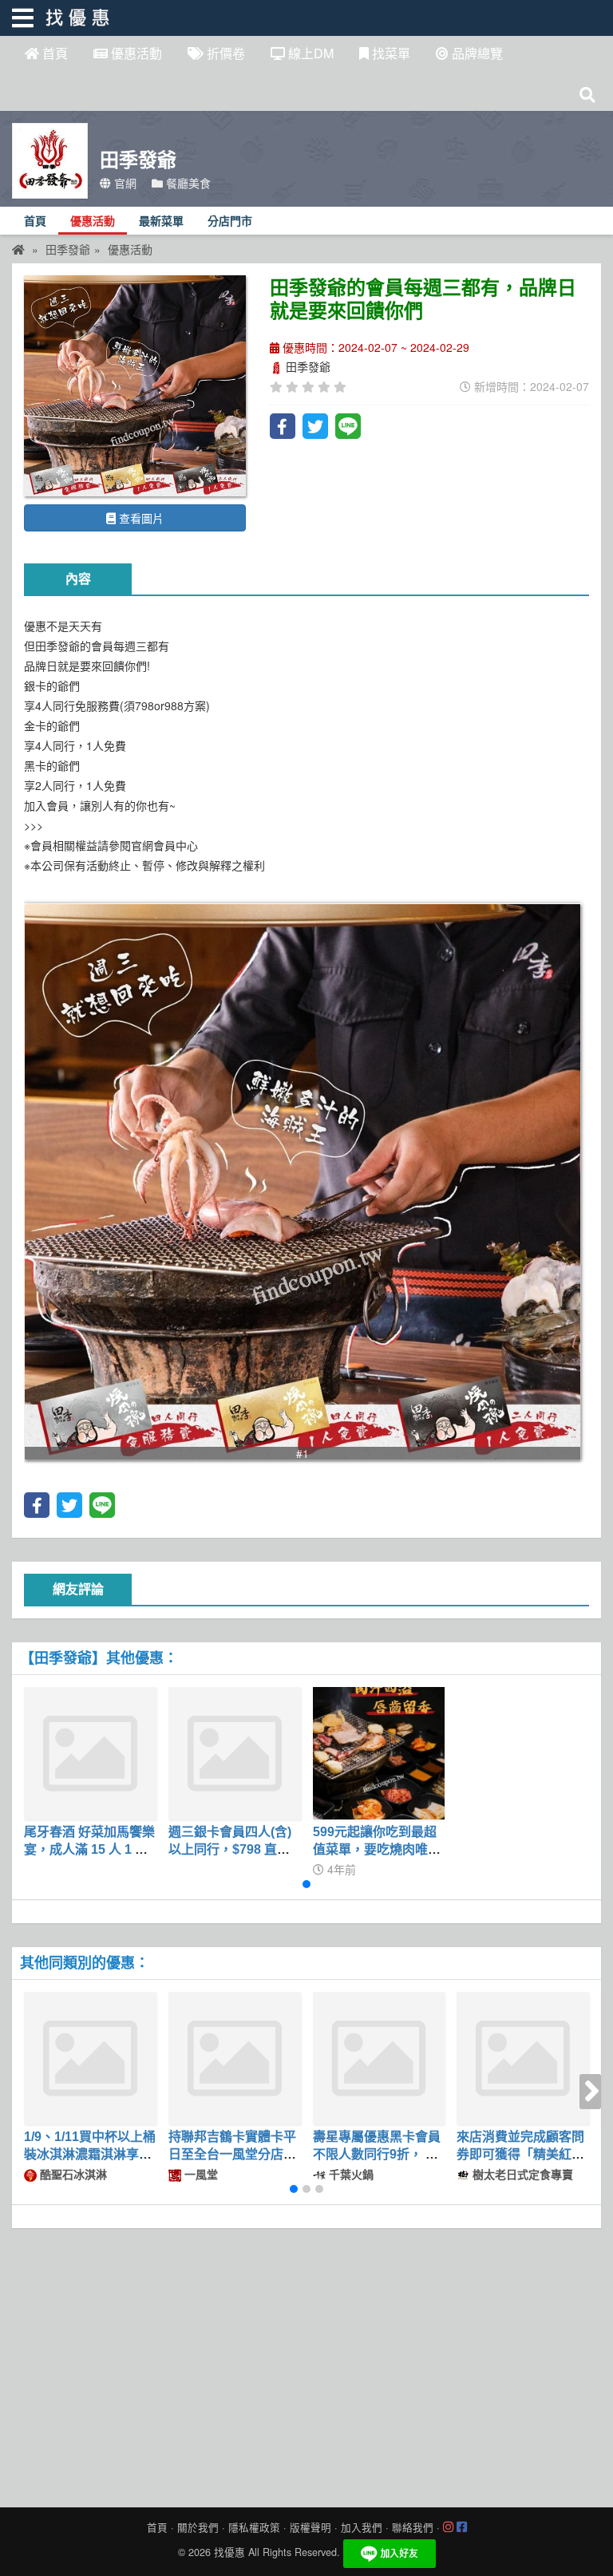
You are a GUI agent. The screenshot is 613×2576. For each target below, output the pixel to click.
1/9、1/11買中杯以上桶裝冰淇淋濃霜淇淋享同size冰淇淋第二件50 (90, 2155)
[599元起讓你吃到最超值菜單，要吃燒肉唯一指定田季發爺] (379, 1753)
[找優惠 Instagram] (448, 2527)
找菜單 (390, 53)
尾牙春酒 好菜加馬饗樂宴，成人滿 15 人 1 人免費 (89, 1850)
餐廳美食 (187, 183)
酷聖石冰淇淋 (72, 2174)
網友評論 (78, 1589)
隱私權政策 (254, 2527)
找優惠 (229, 2552)
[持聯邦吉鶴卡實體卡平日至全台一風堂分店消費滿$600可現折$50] (235, 2058)
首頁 (53, 53)
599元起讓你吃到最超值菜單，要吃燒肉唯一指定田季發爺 (377, 1850)
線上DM (309, 53)
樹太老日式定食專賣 (521, 2174)
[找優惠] (18, 249)
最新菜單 (161, 221)
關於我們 (198, 2527)
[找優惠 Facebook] (462, 2527)
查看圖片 (140, 518)
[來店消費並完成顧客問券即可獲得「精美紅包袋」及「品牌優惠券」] (523, 2058)
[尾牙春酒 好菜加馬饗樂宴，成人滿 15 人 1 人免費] (90, 1753)
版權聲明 (310, 2527)
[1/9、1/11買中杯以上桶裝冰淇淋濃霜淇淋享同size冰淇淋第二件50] (90, 2058)
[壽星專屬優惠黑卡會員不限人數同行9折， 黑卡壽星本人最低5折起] (379, 2058)
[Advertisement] (306, 2364)
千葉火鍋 (350, 2174)
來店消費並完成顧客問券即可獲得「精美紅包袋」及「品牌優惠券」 (520, 2155)
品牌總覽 (476, 53)
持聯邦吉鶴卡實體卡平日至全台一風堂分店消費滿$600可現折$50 (232, 2155)
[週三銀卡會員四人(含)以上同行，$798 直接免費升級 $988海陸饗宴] (235, 1753)
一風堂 (200, 2174)
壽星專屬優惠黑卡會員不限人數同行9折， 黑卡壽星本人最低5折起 (377, 2155)
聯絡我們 (413, 2527)
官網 (124, 183)
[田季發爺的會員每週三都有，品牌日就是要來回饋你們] (135, 386)
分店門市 (230, 221)
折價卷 (224, 53)
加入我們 (362, 2527)
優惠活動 (135, 53)
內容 (78, 579)
